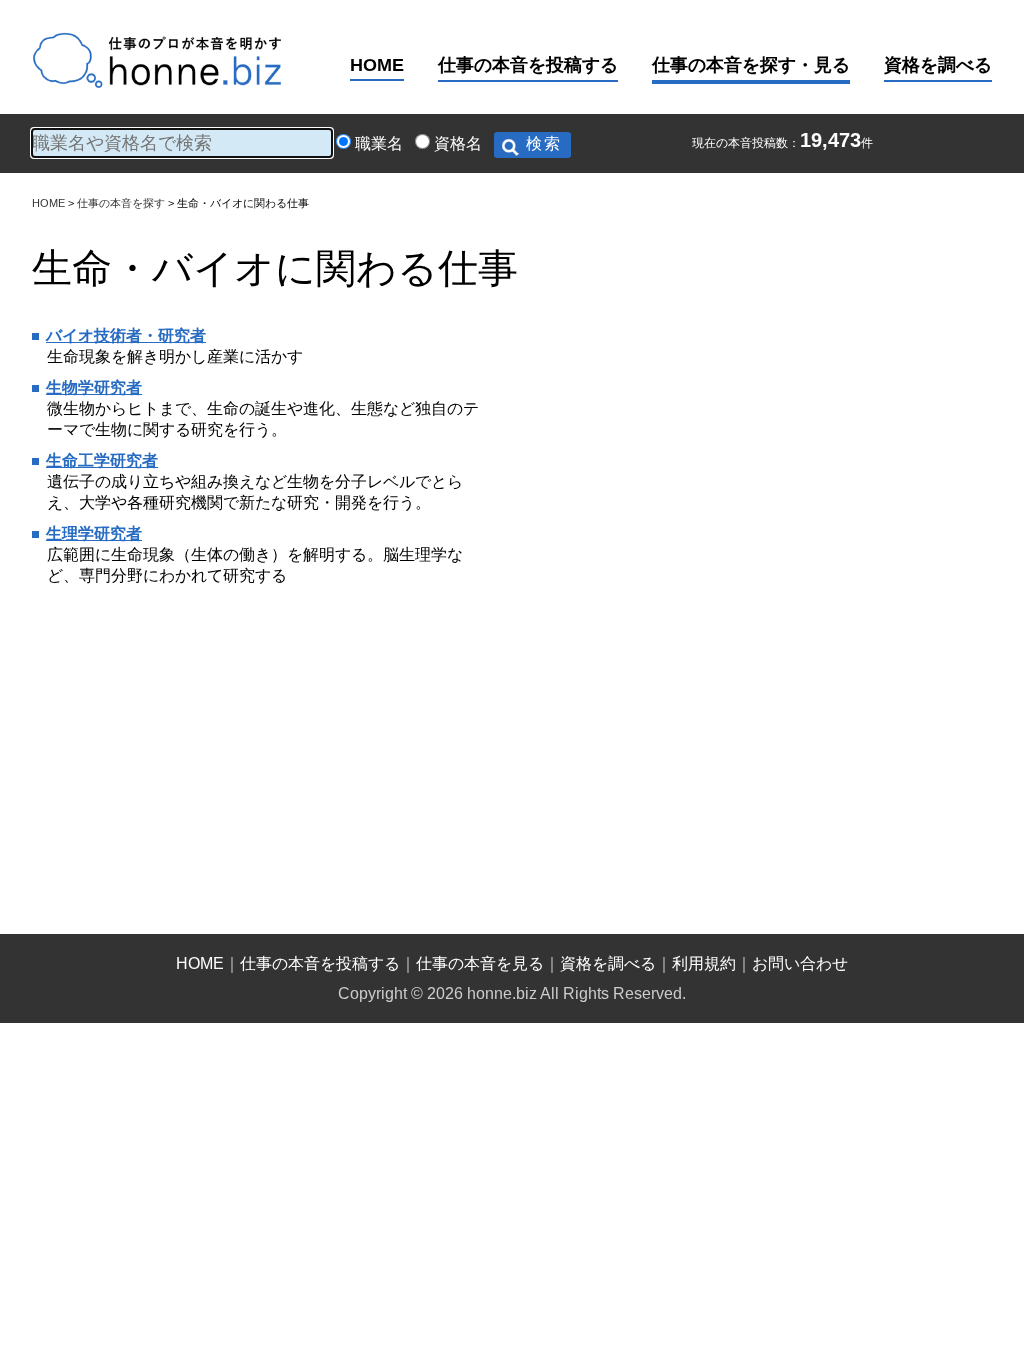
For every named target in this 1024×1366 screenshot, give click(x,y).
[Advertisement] (660, 451)
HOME (377, 65)
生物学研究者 (94, 387)
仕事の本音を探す (121, 203)
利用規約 (704, 963)
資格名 (458, 143)
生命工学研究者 (102, 460)
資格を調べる (938, 65)
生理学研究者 (94, 533)
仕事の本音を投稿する (528, 65)
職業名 (379, 143)
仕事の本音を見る (480, 963)
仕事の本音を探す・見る (751, 65)
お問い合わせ (800, 963)
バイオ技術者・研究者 (126, 335)
